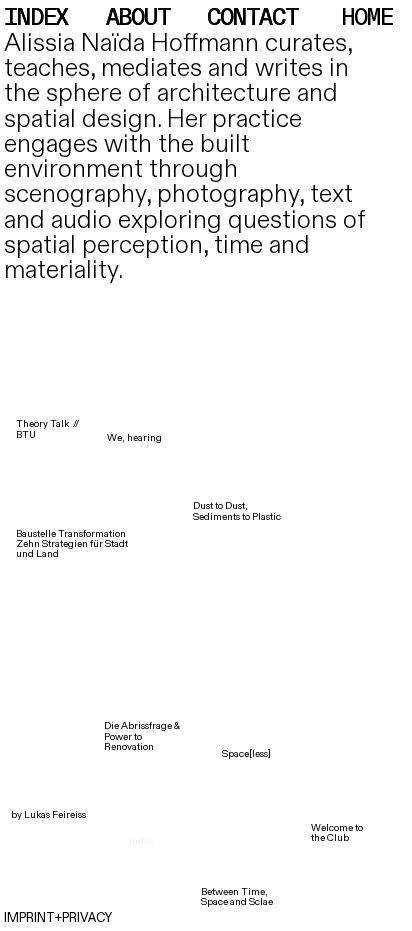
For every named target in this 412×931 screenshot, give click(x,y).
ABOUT (138, 18)
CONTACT (253, 18)
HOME (367, 18)
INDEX (42, 18)
